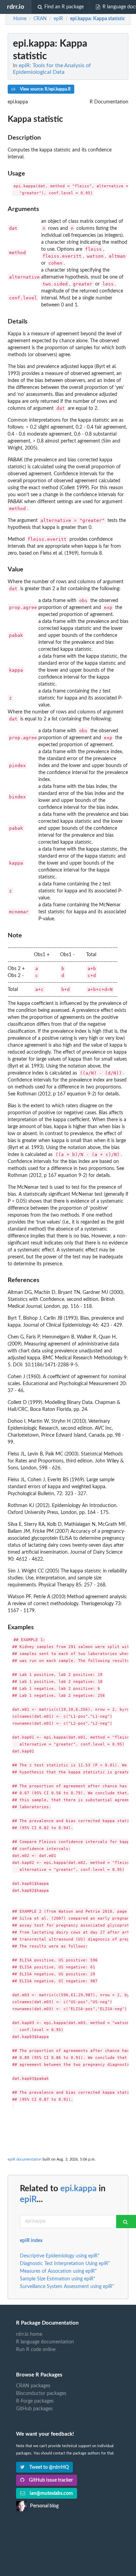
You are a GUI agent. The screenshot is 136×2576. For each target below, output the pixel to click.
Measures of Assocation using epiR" (58, 2271)
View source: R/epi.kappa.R (45, 89)
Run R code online (36, 2350)
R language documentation (45, 2342)
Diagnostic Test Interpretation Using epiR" (65, 2264)
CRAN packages (33, 2386)
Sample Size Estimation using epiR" (58, 2279)
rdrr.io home (29, 2334)
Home (20, 19)
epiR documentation (25, 2159)
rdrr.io (16, 7)
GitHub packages (34, 2409)
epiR (28, 2200)
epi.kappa (78, 2189)
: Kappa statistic (98, 19)
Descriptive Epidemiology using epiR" (60, 2256)
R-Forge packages (35, 2401)
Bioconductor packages (41, 2394)
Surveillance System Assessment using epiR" (67, 2287)
